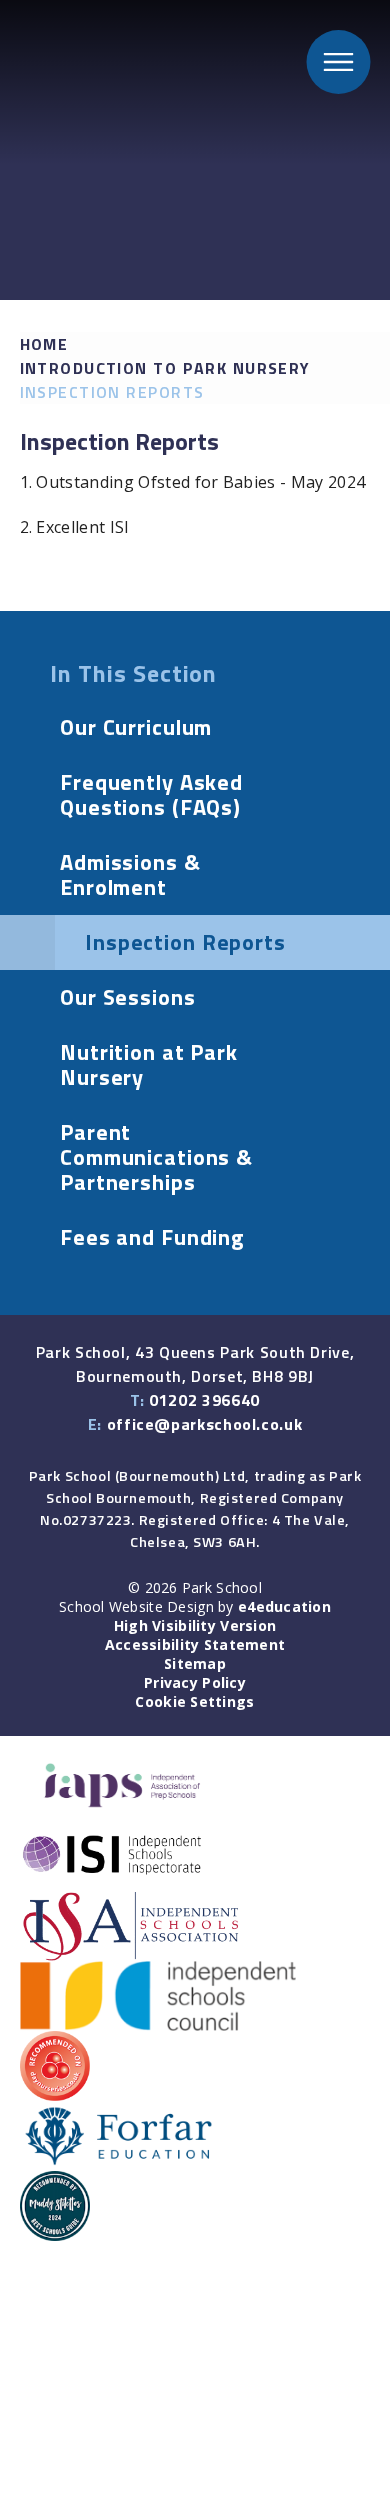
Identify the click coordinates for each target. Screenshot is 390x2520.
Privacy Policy (195, 1682)
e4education (284, 1606)
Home (44, 344)
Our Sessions (128, 997)
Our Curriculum (136, 727)
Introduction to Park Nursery (165, 368)
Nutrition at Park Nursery (149, 1064)
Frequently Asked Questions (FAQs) (151, 794)
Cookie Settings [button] (194, 1701)
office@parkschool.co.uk (205, 1424)
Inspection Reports (112, 392)
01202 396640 (204, 1400)
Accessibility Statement (195, 1644)
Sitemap (195, 1663)
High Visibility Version (195, 1625)
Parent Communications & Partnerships (156, 1157)
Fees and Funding (152, 1237)
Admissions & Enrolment (130, 874)
